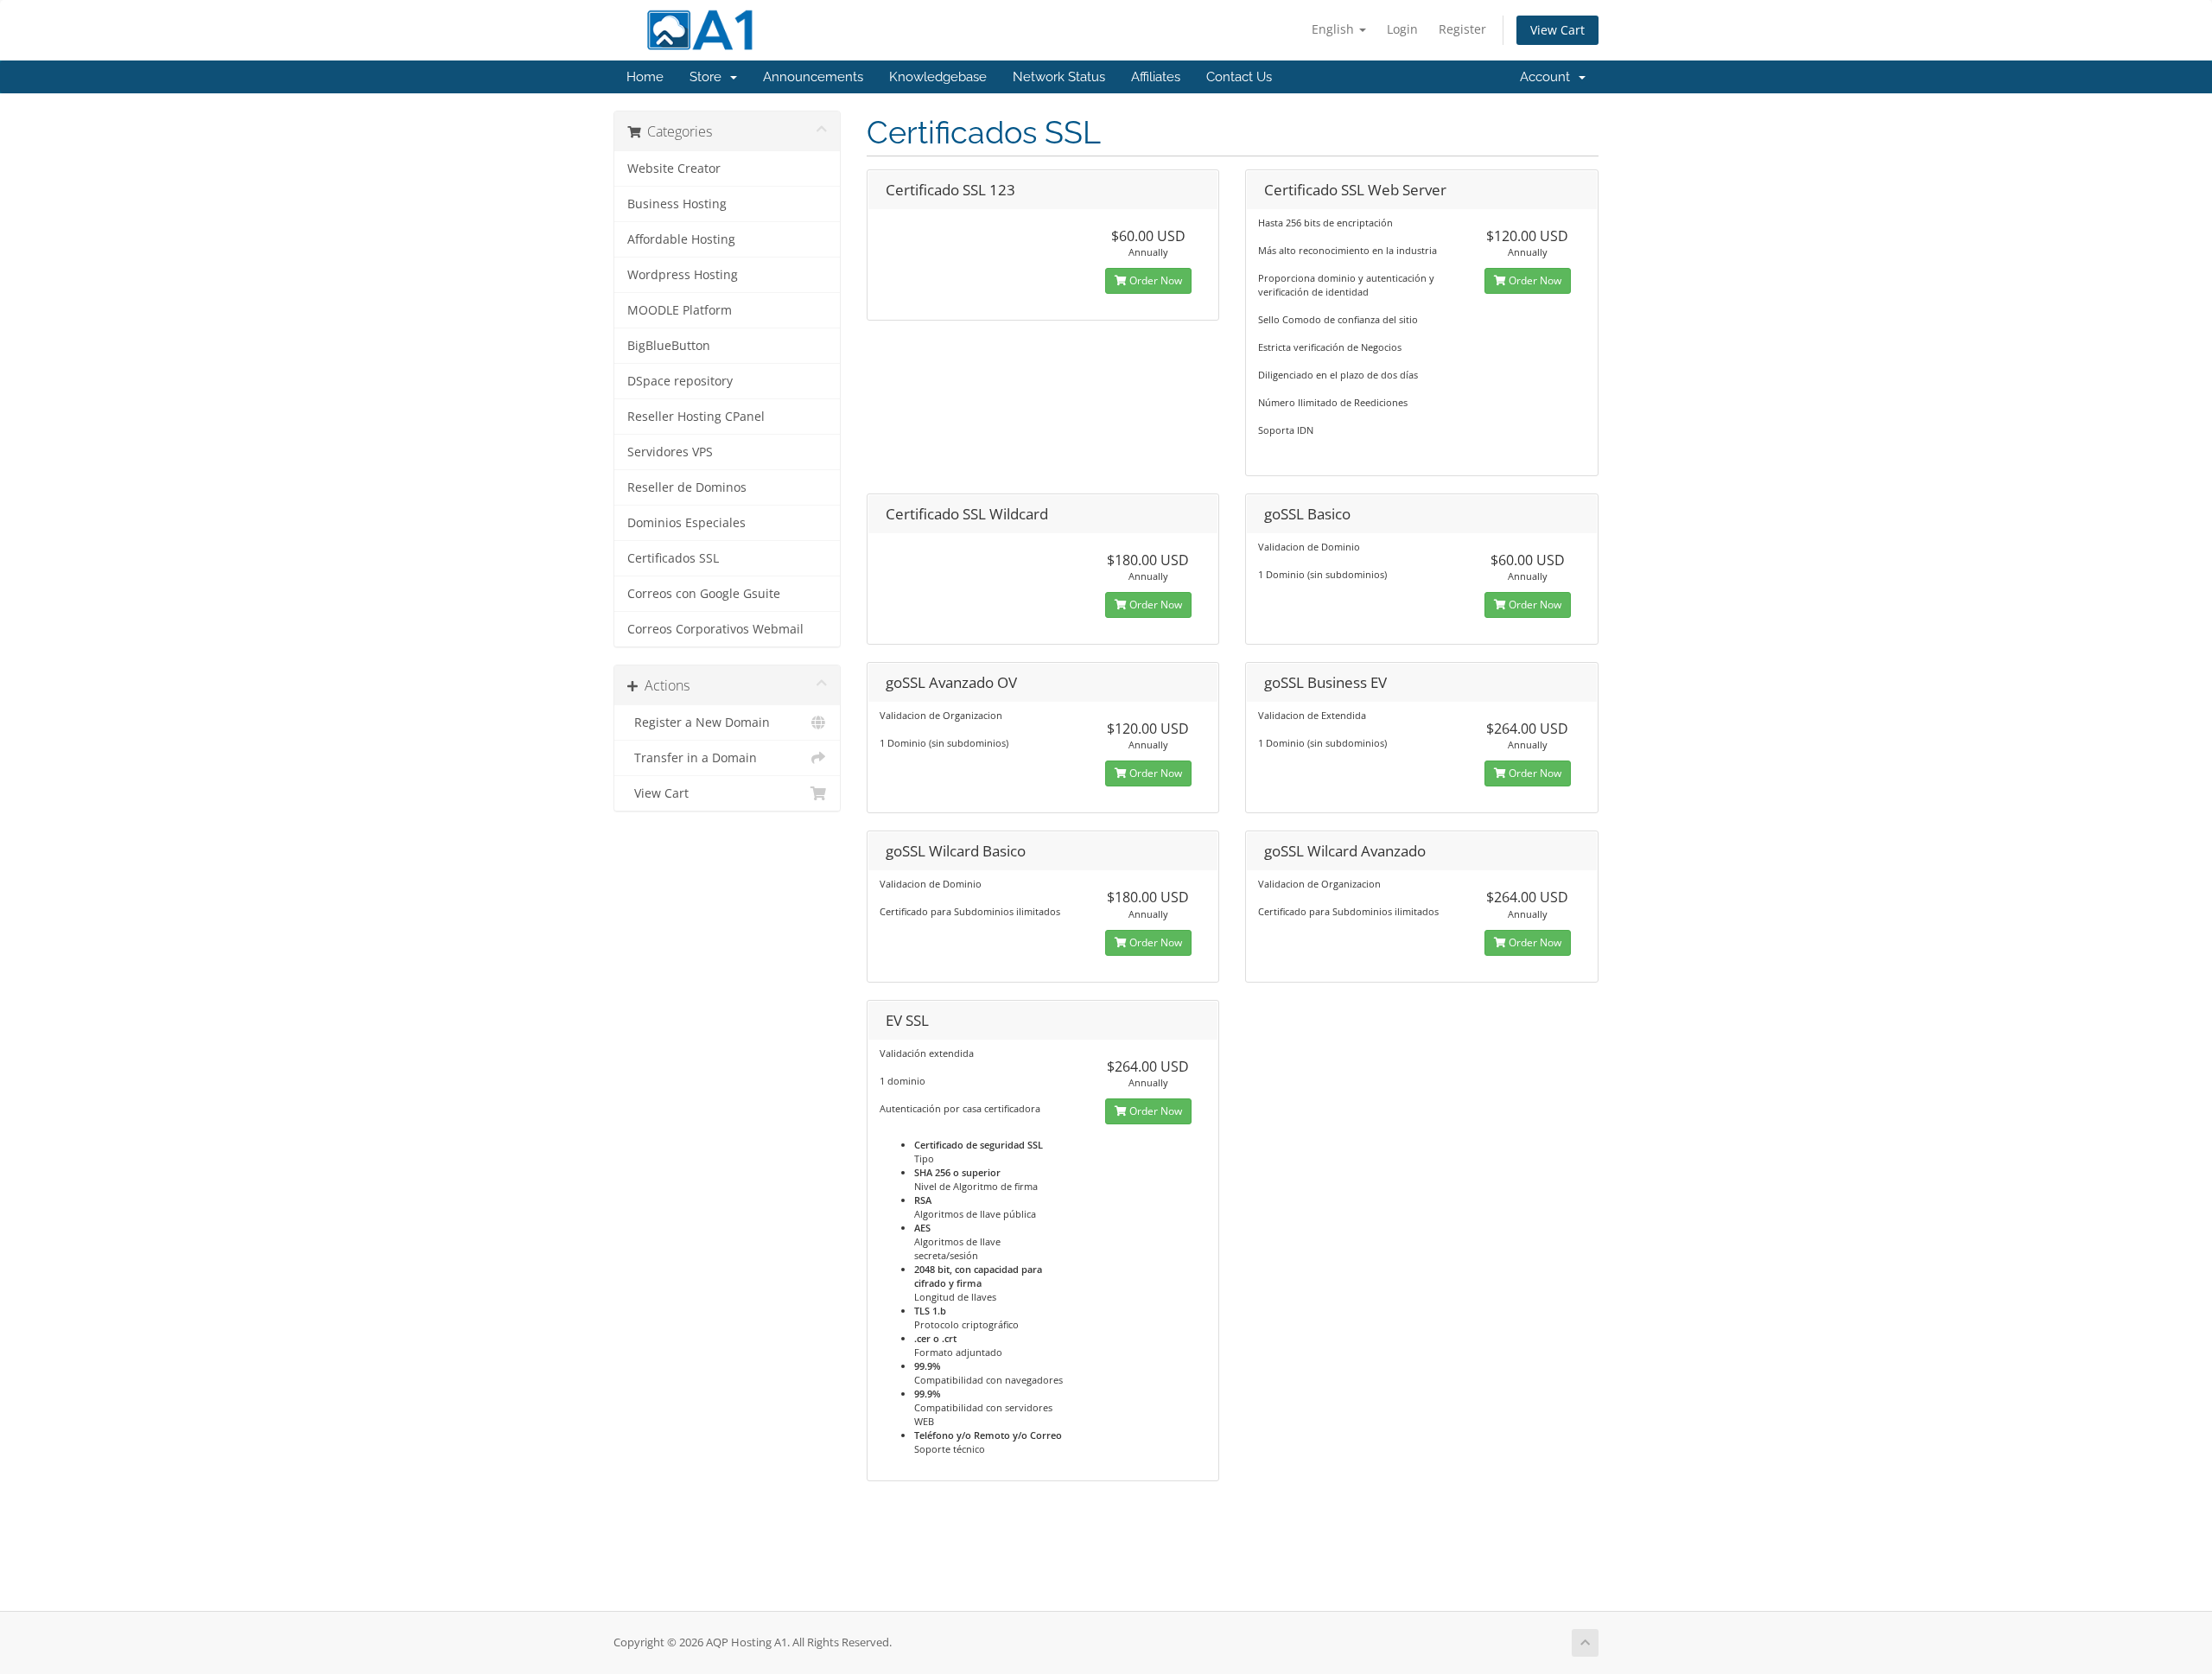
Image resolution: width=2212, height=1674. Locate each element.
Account (1548, 77)
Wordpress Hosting (683, 275)
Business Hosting (677, 204)
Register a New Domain (699, 722)
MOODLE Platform (680, 310)
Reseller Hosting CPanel (696, 417)
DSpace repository (680, 381)
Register (1462, 29)
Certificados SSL (673, 558)
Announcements (813, 77)
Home (645, 77)
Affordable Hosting (681, 239)
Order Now (1154, 280)
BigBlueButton (669, 346)
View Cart (1557, 30)
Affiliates (1156, 77)
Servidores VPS (670, 452)
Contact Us (1239, 77)
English (1335, 29)
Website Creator (674, 169)
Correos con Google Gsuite (704, 594)
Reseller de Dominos (687, 487)
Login (1402, 29)
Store (709, 77)
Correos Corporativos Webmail (715, 629)
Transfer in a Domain (692, 758)
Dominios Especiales (686, 523)
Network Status (1059, 77)
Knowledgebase (938, 77)
